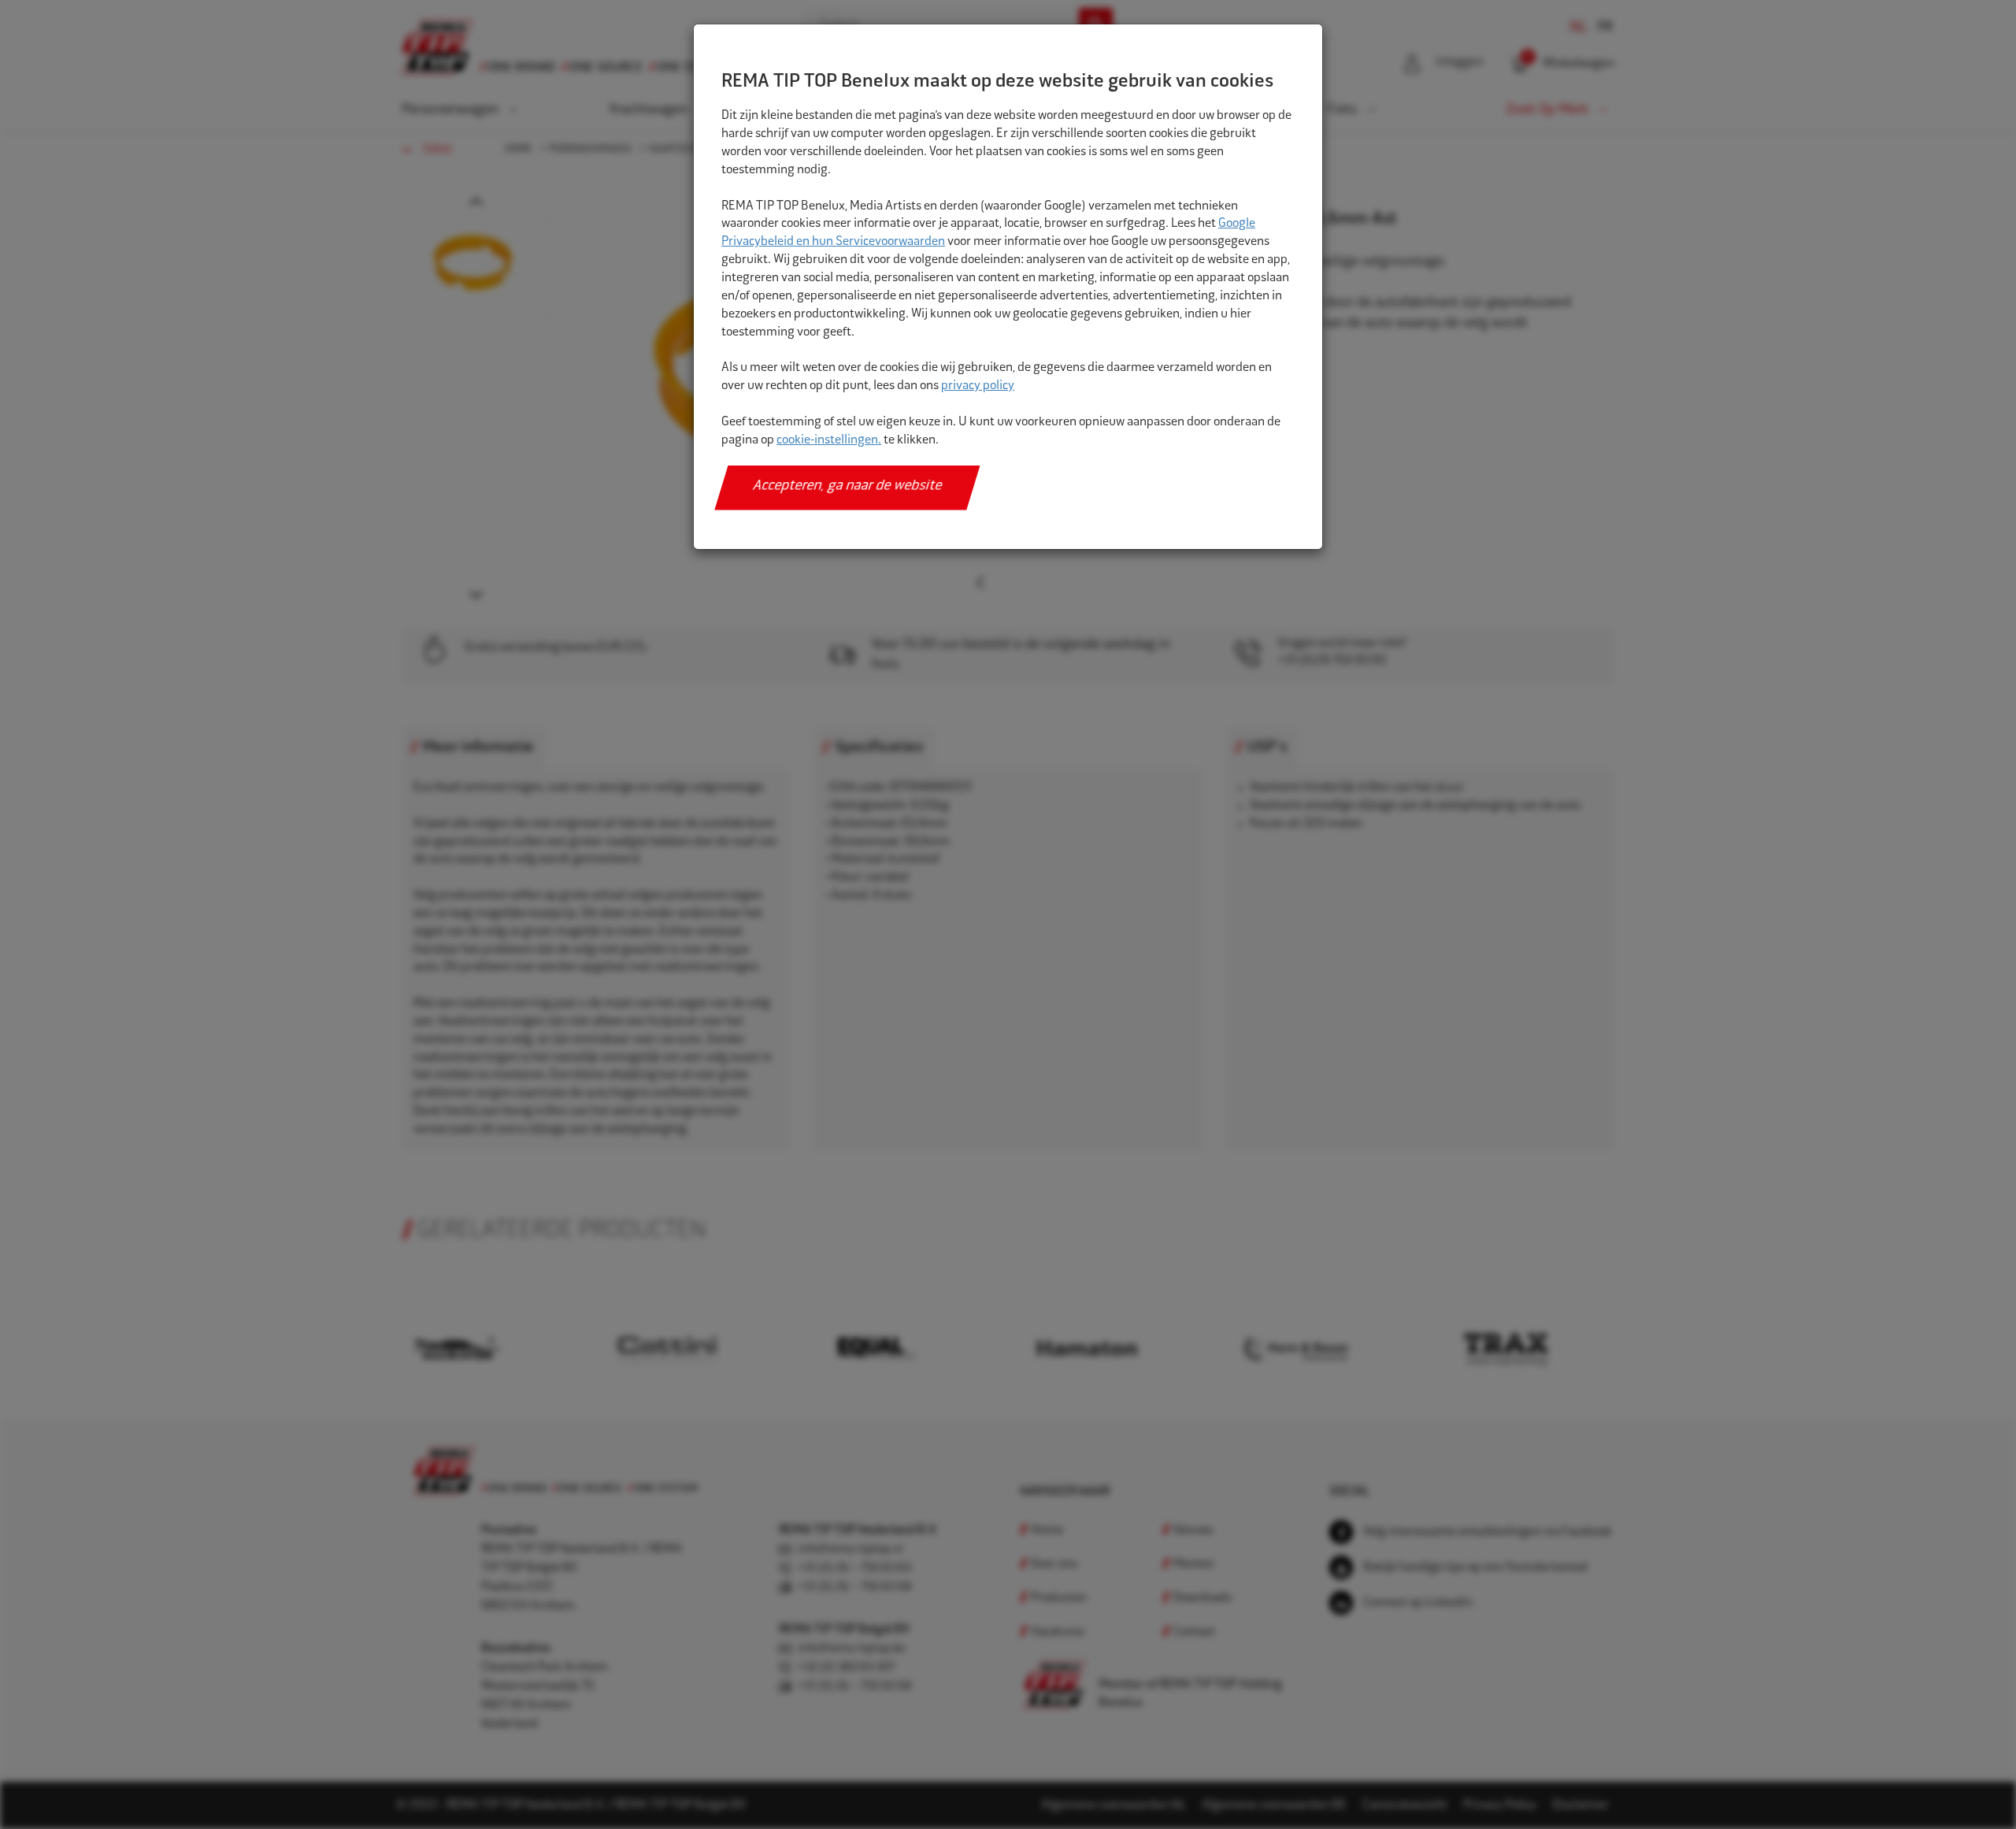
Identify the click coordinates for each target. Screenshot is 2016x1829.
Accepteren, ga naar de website (848, 487)
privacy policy (978, 386)
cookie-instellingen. (829, 441)
